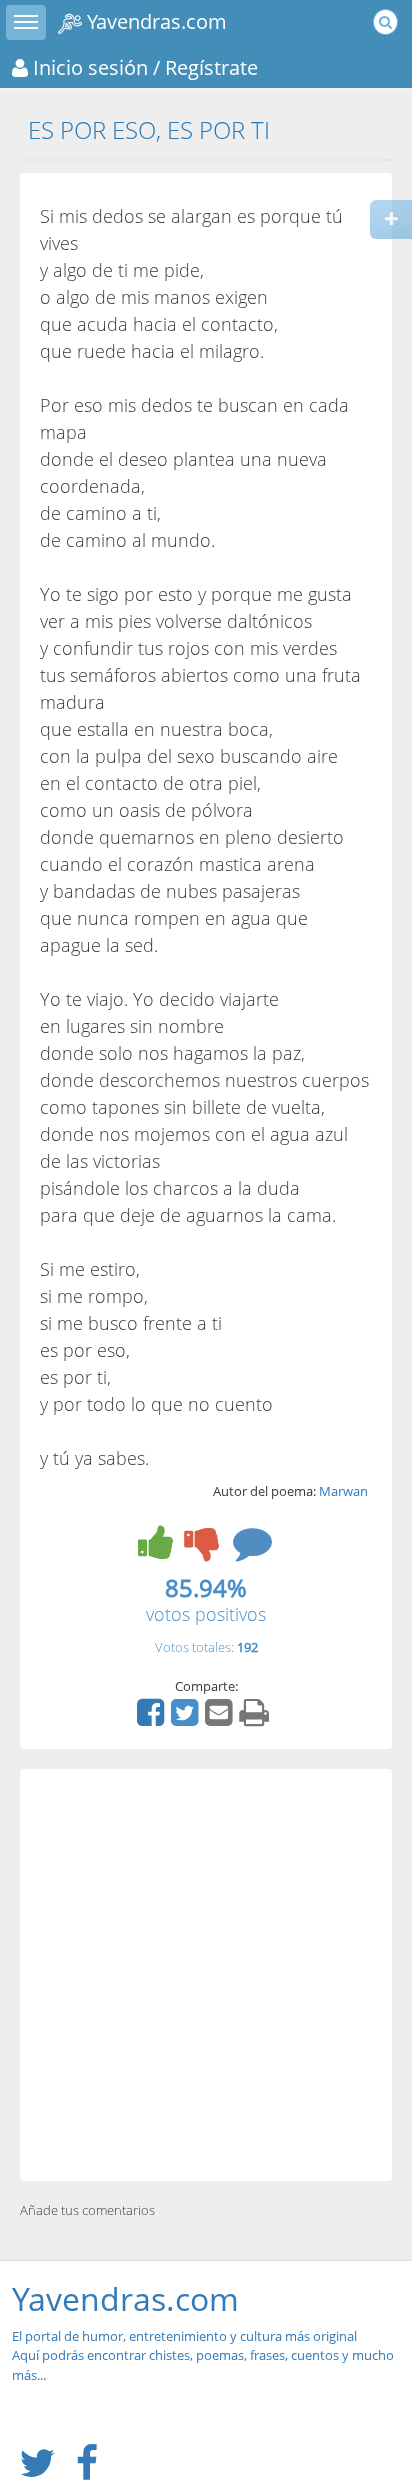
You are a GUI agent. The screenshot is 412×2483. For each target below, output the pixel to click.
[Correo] (221, 1719)
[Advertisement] (206, 1975)
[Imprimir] (256, 1719)
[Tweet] (187, 1719)
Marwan (343, 1491)
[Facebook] (153, 1719)
